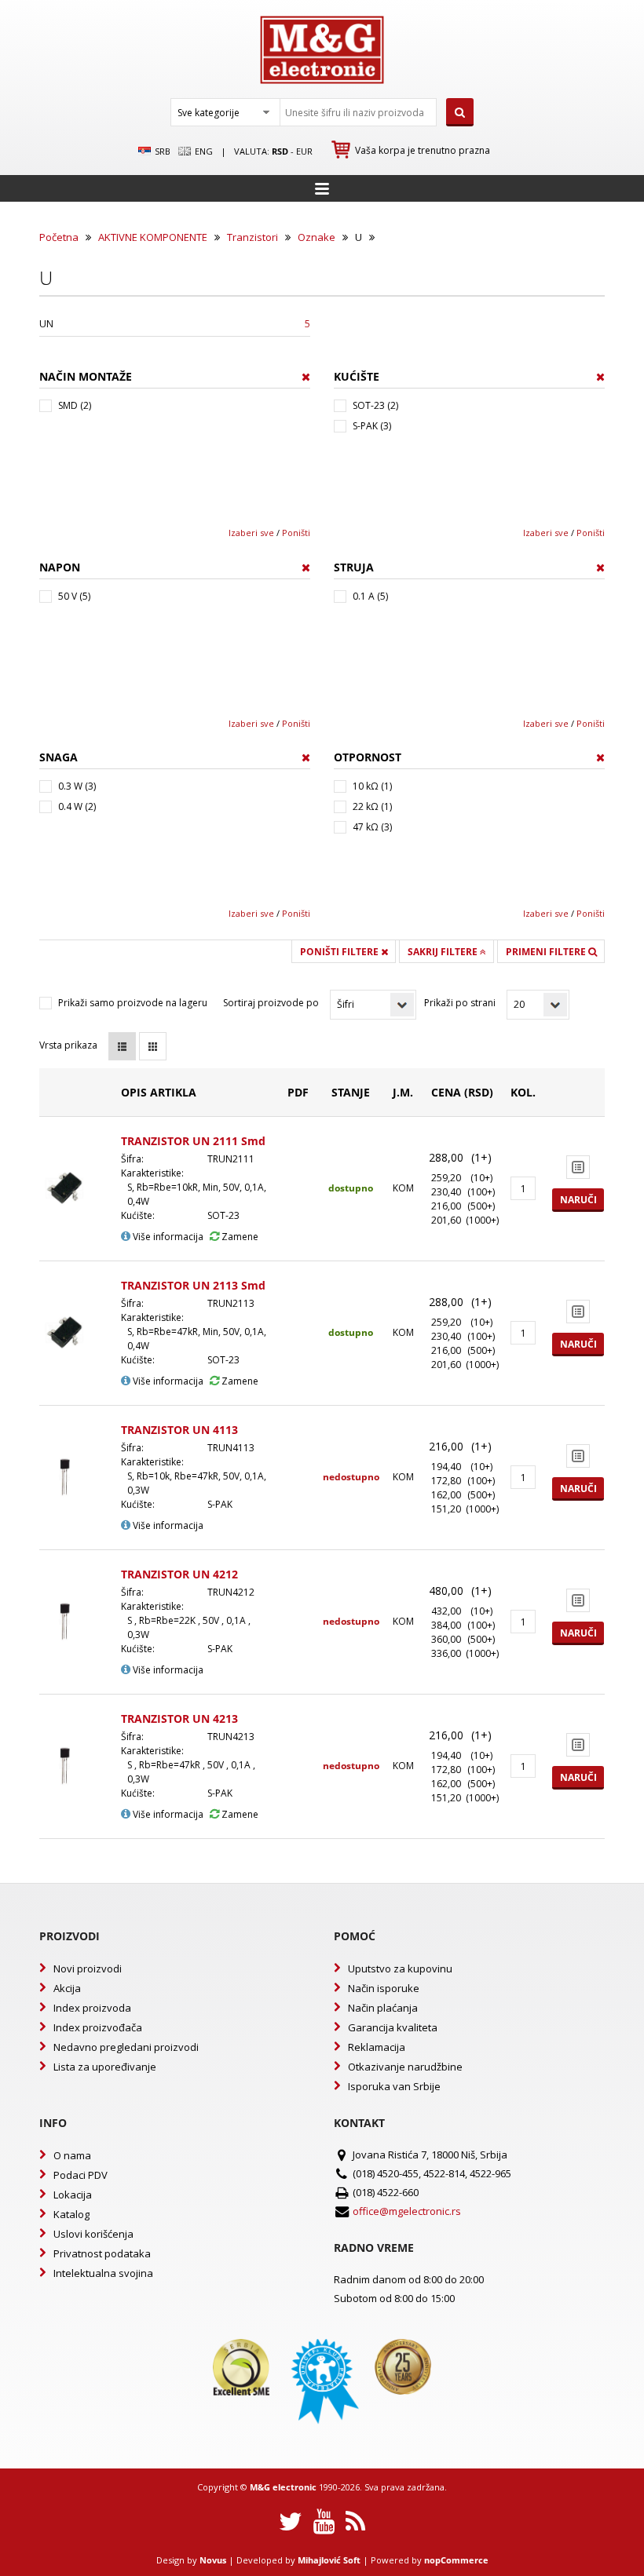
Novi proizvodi (88, 1968)
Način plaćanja (383, 2008)
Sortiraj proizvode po (271, 1003)
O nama (72, 2155)
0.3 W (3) (77, 786)
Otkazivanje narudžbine (405, 2067)
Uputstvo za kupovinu (400, 1968)
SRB (161, 151)
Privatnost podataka (102, 2253)
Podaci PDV (80, 2175)
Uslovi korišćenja (93, 2234)
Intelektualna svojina (103, 2273)
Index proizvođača (98, 2027)
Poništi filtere (340, 952)
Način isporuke (384, 1988)
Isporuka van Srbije (394, 2086)
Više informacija (167, 1237)
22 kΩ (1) (372, 806)
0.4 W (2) (77, 806)
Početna (59, 237)
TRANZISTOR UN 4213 (179, 1719)
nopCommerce (456, 2560)
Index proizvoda (92, 2008)
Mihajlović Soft (329, 2560)
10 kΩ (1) (372, 786)
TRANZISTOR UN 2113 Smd (193, 1285)
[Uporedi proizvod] (578, 1167)
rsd (280, 151)
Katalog (71, 2214)
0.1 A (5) (370, 596)
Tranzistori (252, 237)
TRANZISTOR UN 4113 (179, 1430)
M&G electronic (283, 2487)
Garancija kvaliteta (393, 2027)
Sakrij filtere (444, 952)
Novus (213, 2560)
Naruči (578, 1200)
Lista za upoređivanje (105, 2067)
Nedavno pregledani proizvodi (126, 2047)
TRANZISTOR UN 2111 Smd (193, 1141)
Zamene (239, 1237)
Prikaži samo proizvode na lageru (133, 1003)
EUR (304, 151)
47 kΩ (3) (372, 827)
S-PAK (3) (372, 426)
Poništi (296, 533)
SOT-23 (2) (375, 405)
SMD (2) (75, 405)
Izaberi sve (251, 533)
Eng (203, 151)
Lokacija (73, 2195)
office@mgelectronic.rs (407, 2211)
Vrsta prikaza (68, 1045)
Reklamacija (377, 2047)
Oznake (317, 237)
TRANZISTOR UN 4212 (179, 1574)
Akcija (67, 1988)
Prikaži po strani (460, 1003)
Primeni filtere (547, 952)
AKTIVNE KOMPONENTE (153, 237)
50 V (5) (74, 596)
